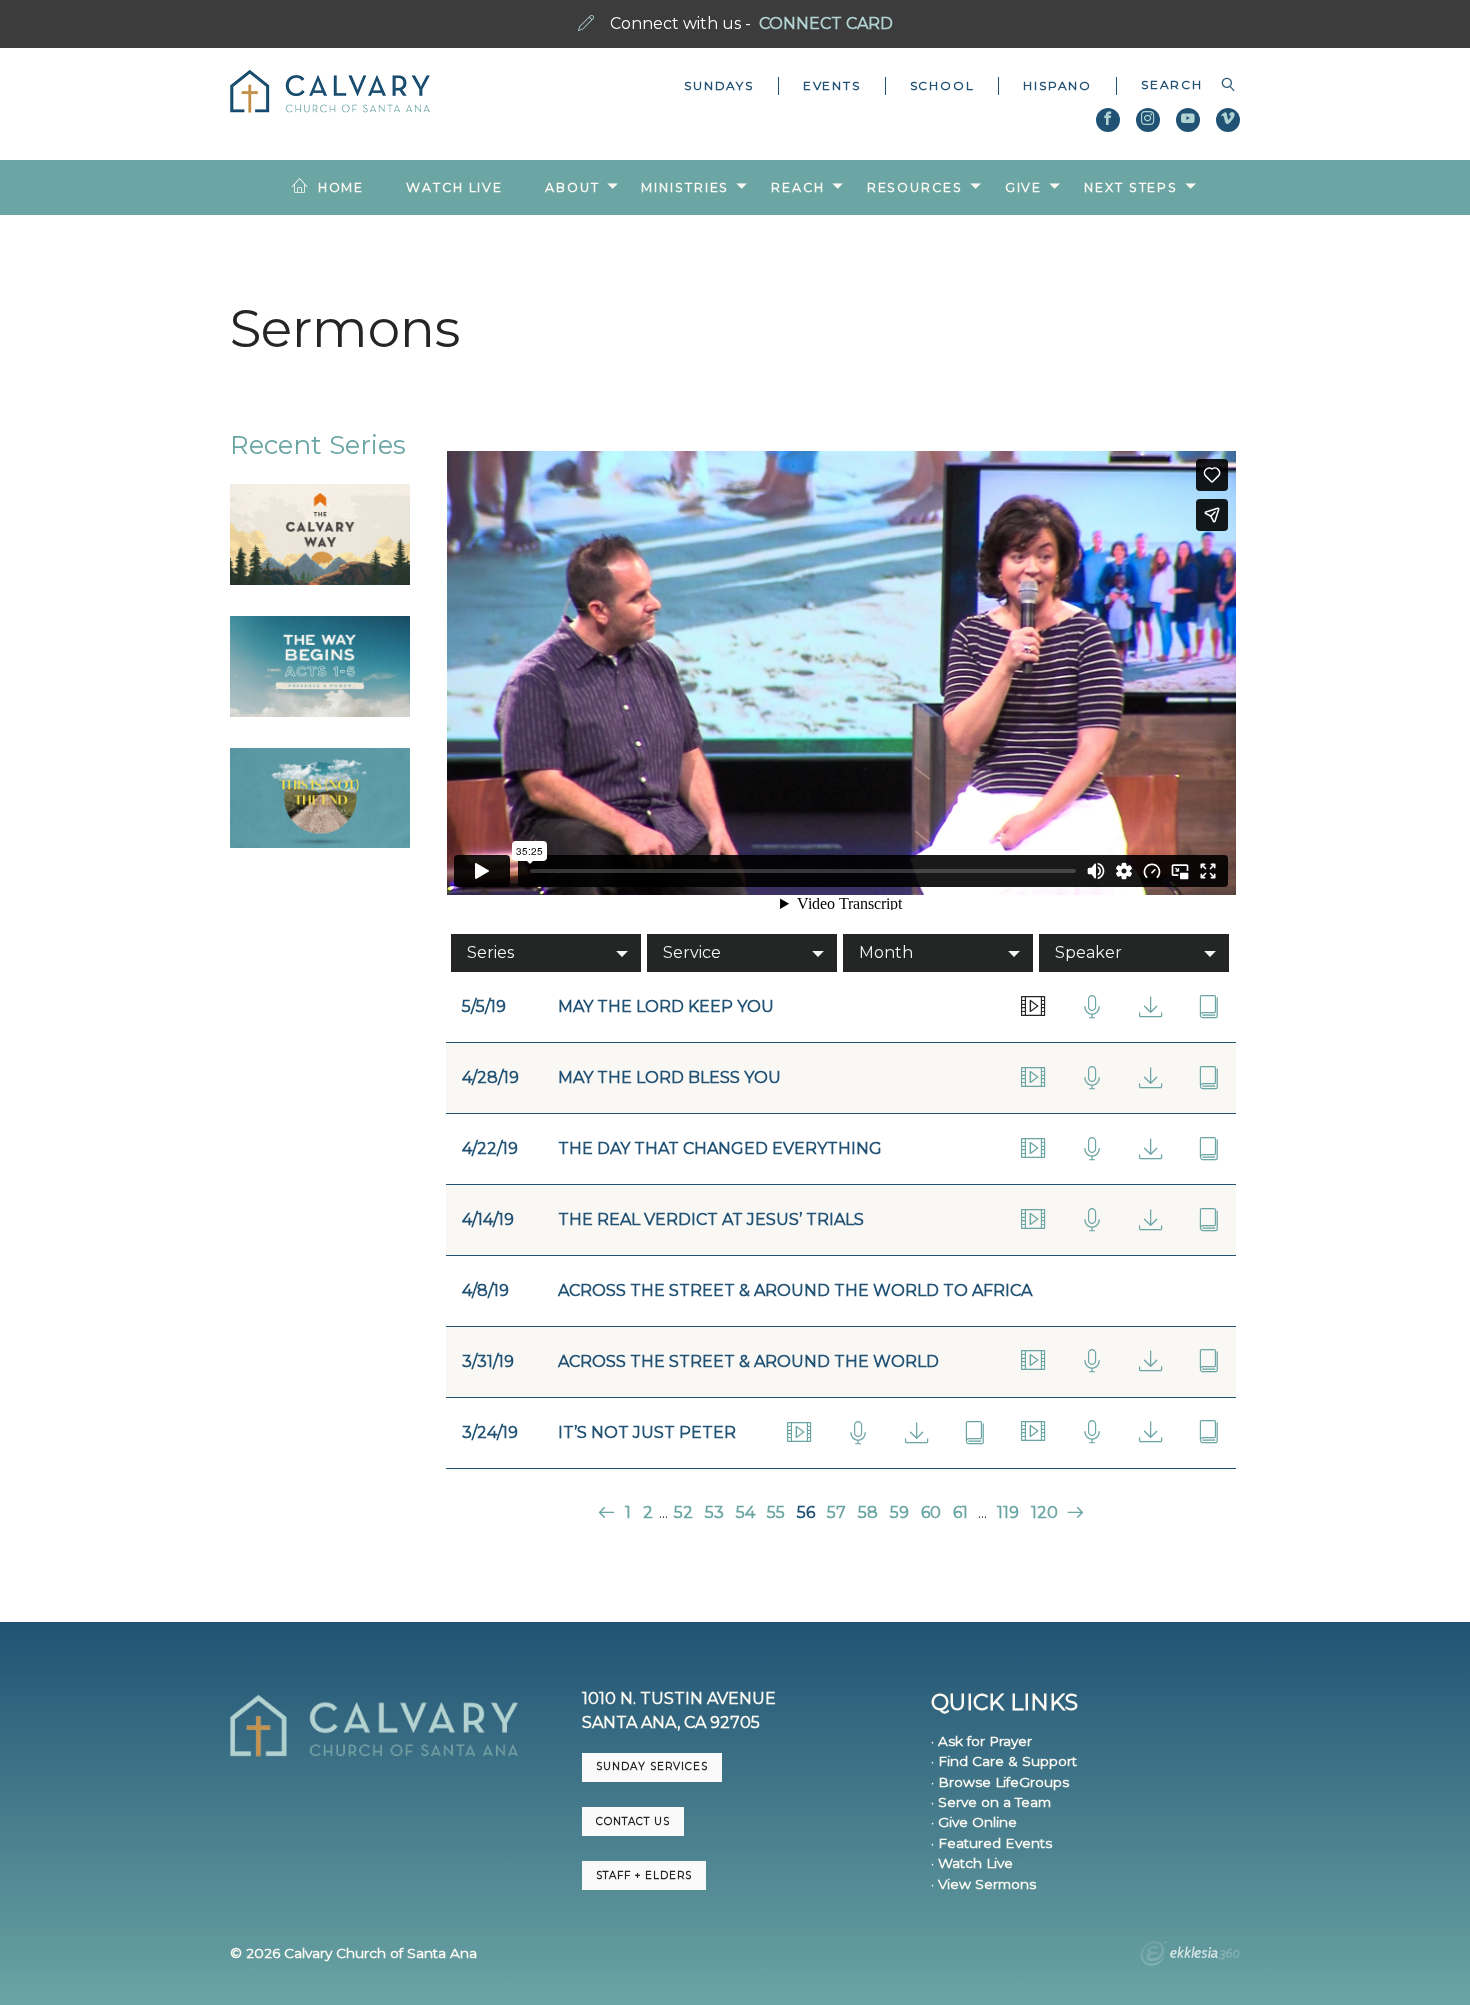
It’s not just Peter (647, 1432)
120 (1044, 1512)
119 (1008, 1512)
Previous (608, 1512)
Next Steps (1131, 187)
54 (745, 1512)
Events (832, 85)
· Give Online (974, 1822)
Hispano (1057, 85)
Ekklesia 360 (1190, 1956)
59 (899, 1512)
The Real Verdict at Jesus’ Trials (711, 1219)
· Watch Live (972, 1863)
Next (1073, 1512)
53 (714, 1512)
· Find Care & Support (1004, 1761)
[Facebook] (1108, 120)
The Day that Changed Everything (720, 1148)
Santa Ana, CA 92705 (671, 1722)
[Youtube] (1188, 120)
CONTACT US (633, 1821)
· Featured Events (991, 1843)
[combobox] (1178, 85)
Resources (915, 187)
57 (836, 1512)
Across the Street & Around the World (748, 1361)
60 (931, 1512)
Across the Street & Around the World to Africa (795, 1290)
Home (341, 187)
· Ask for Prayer (981, 1741)
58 (868, 1512)
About (572, 187)
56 (806, 1512)
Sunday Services (652, 1766)
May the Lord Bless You (669, 1077)
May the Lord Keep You (666, 1006)
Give (1024, 187)
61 (960, 1512)
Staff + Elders (644, 1875)
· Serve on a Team (991, 1802)
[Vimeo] (1228, 120)
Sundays (719, 85)
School (942, 85)
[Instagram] (1148, 120)
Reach (797, 187)
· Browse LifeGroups (1000, 1782)
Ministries (685, 187)
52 (683, 1512)
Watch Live (454, 187)
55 (776, 1512)
